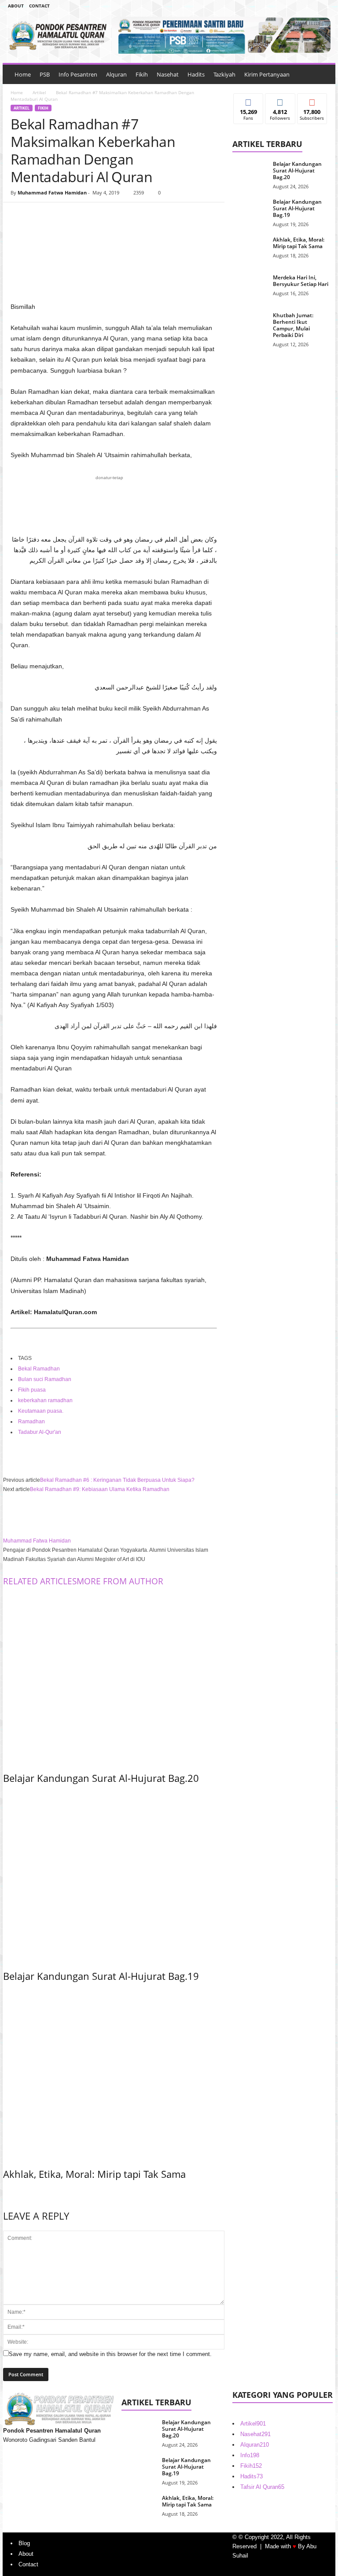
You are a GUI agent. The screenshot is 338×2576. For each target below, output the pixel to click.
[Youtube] (323, 6)
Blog (24, 2543)
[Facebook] (283, 6)
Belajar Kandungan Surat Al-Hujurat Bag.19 (101, 1976)
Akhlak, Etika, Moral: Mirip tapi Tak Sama (94, 2174)
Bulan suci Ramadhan (45, 1379)
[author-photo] (114, 1515)
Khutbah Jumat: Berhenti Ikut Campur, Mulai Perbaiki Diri (293, 325)
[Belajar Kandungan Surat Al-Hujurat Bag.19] (114, 1875)
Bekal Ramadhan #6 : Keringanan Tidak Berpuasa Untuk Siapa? (117, 1480)
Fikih (142, 74)
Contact (39, 6)
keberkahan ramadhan (45, 1400)
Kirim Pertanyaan (267, 74)
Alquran (116, 74)
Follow (280, 100)
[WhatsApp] (80, 216)
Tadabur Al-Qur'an (40, 1432)
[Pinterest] (60, 216)
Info (250, 2455)
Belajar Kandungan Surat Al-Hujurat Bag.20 (101, 1778)
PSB (45, 74)
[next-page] (5, 2193)
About (16, 6)
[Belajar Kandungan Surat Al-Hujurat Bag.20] (114, 1677)
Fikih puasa (32, 1390)
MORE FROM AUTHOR (120, 1581)
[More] (101, 216)
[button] (322, 74)
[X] (40, 216)
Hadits (196, 74)
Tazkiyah (224, 74)
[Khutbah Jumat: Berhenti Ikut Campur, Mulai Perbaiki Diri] (250, 325)
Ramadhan (31, 1422)
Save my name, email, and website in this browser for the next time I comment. (110, 2354)
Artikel (39, 92)
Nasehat (168, 74)
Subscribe (312, 100)
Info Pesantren (78, 74)
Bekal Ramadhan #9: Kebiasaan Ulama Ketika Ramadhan (100, 1489)
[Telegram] (310, 6)
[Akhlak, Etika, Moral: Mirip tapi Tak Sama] (114, 2073)
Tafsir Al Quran (262, 2487)
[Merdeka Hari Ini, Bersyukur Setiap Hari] (250, 287)
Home (23, 74)
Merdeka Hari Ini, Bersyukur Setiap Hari (301, 281)
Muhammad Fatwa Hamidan (52, 192)
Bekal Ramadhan (39, 1369)
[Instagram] (296, 6)
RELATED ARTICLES (40, 1581)
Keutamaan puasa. (41, 1411)
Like (248, 100)
